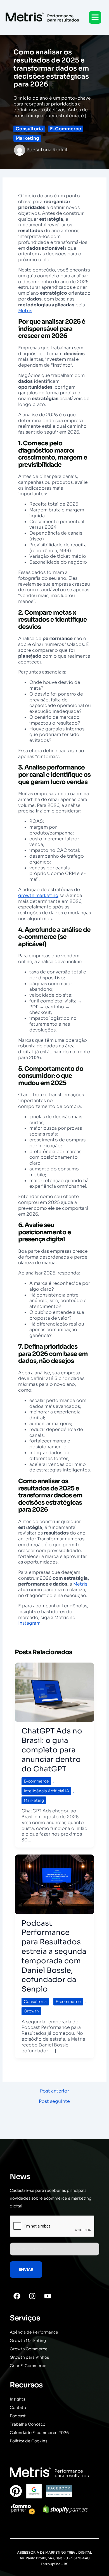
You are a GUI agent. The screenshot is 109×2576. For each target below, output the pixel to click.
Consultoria (29, 129)
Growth (31, 2011)
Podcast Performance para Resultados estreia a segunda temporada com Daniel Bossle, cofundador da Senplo (54, 1956)
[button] (95, 17)
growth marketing (38, 895)
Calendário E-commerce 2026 (39, 2433)
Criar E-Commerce (28, 2366)
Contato (18, 2407)
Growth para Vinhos (29, 2357)
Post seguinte (54, 2101)
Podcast (18, 2416)
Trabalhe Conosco (28, 2424)
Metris (25, 311)
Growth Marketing (28, 2341)
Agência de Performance (34, 2332)
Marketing (27, 138)
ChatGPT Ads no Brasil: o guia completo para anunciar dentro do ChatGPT (52, 1750)
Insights (17, 2399)
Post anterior (54, 2091)
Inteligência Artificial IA (46, 1791)
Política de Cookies (29, 2441)
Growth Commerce (29, 2349)
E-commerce (66, 129)
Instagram (29, 1623)
